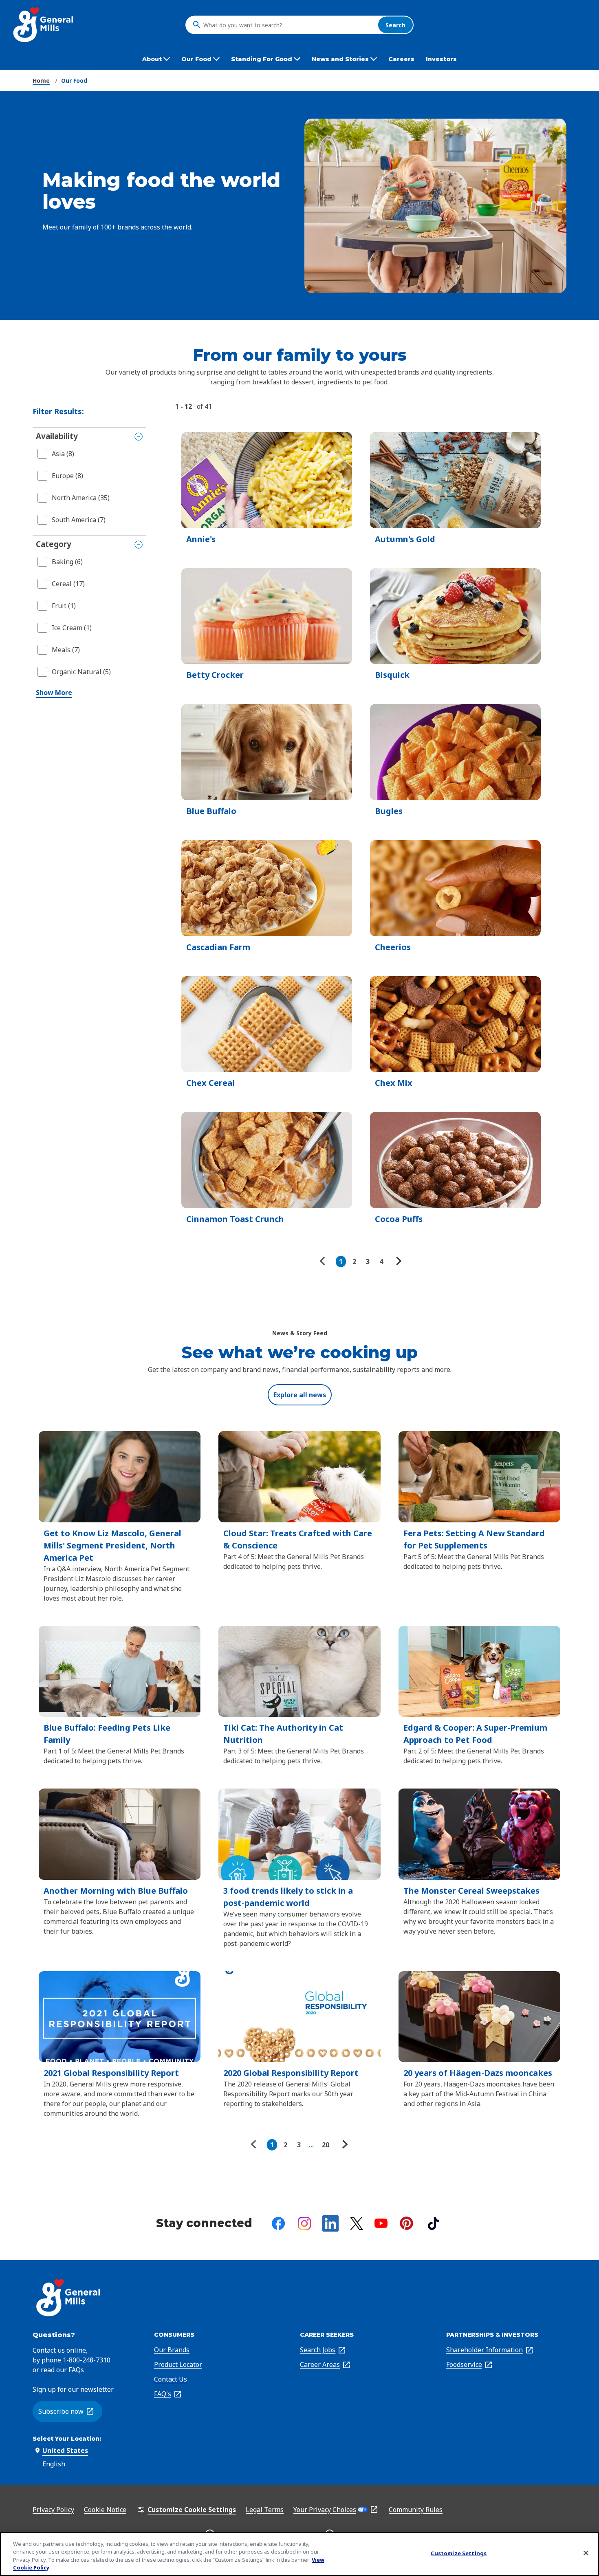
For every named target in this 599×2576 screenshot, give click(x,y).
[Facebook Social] (278, 2223)
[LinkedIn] (330, 2223)
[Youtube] (381, 2223)
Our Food (74, 80)
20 (326, 2145)
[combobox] (288, 25)
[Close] (586, 2553)
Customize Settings (459, 2553)
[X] (357, 2223)
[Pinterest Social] (406, 2223)
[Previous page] (324, 1262)
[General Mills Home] (44, 25)
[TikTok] (434, 2223)
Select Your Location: (67, 2439)
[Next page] (398, 1262)
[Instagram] (304, 2223)
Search (395, 25)
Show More (54, 693)
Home (41, 80)
